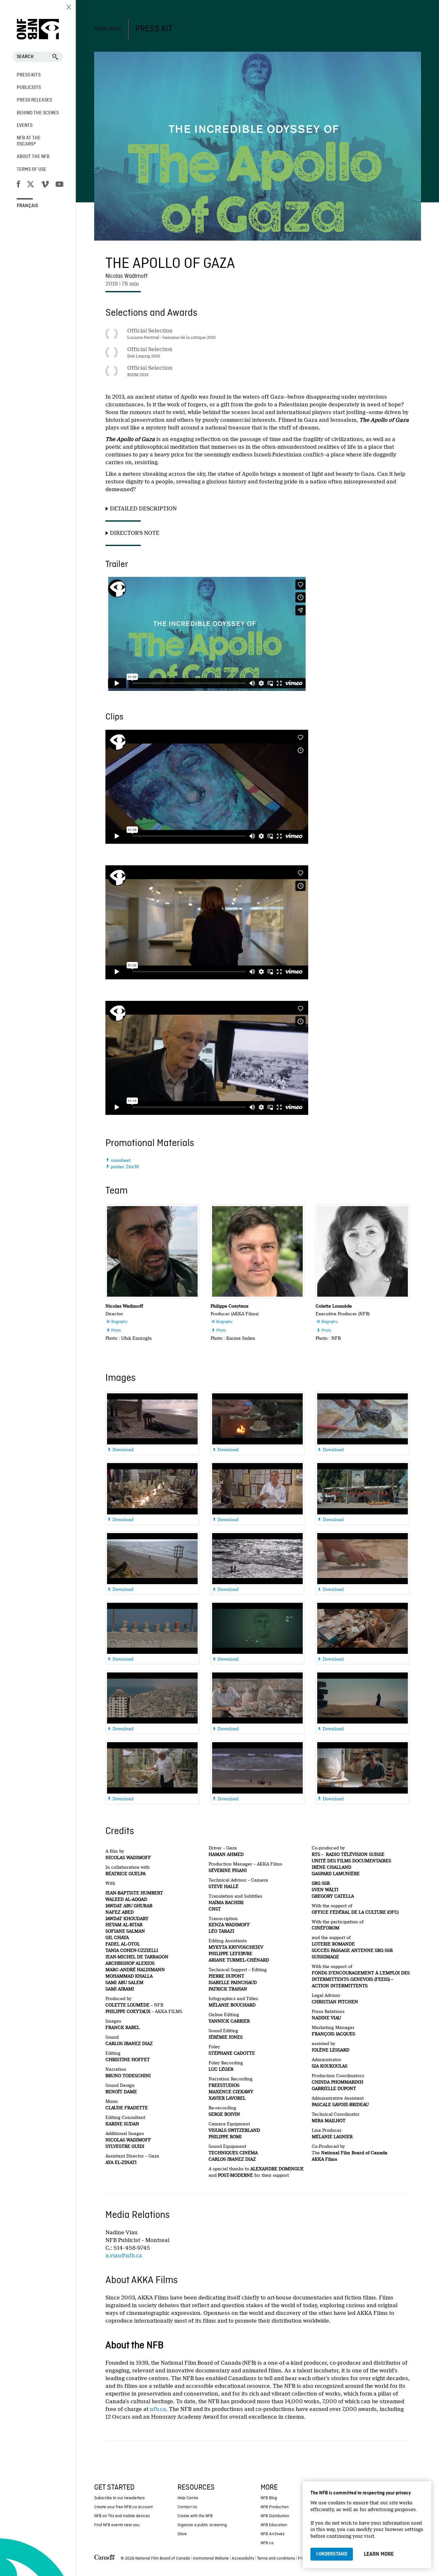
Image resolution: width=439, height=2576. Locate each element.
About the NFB (33, 157)
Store (182, 2534)
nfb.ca (158, 2409)
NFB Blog (269, 2498)
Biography (117, 1322)
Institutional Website (211, 2558)
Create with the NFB (195, 2516)
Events (25, 126)
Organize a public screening (202, 2525)
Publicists (29, 88)
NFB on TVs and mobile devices (122, 2516)
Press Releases (34, 100)
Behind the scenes (38, 113)
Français (27, 206)
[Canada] (104, 2559)
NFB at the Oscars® (29, 141)
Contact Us (187, 2507)
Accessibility (243, 2558)
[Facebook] (18, 185)
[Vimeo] (45, 185)
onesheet (118, 1160)
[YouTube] (59, 185)
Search (25, 57)
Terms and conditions (276, 2558)
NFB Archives (273, 2534)
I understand (332, 2554)
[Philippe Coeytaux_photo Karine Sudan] (257, 1251)
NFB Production (275, 2507)
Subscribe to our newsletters (119, 2498)
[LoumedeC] (363, 1251)
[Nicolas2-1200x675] (152, 1251)
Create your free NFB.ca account (123, 2507)
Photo (113, 1331)
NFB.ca (267, 2543)
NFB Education (274, 2525)
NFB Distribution (275, 2516)
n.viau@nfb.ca (124, 2256)
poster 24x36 (122, 1167)
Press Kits (29, 75)
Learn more (379, 2554)
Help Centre (188, 2498)
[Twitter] (31, 185)
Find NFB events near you (117, 2525)
